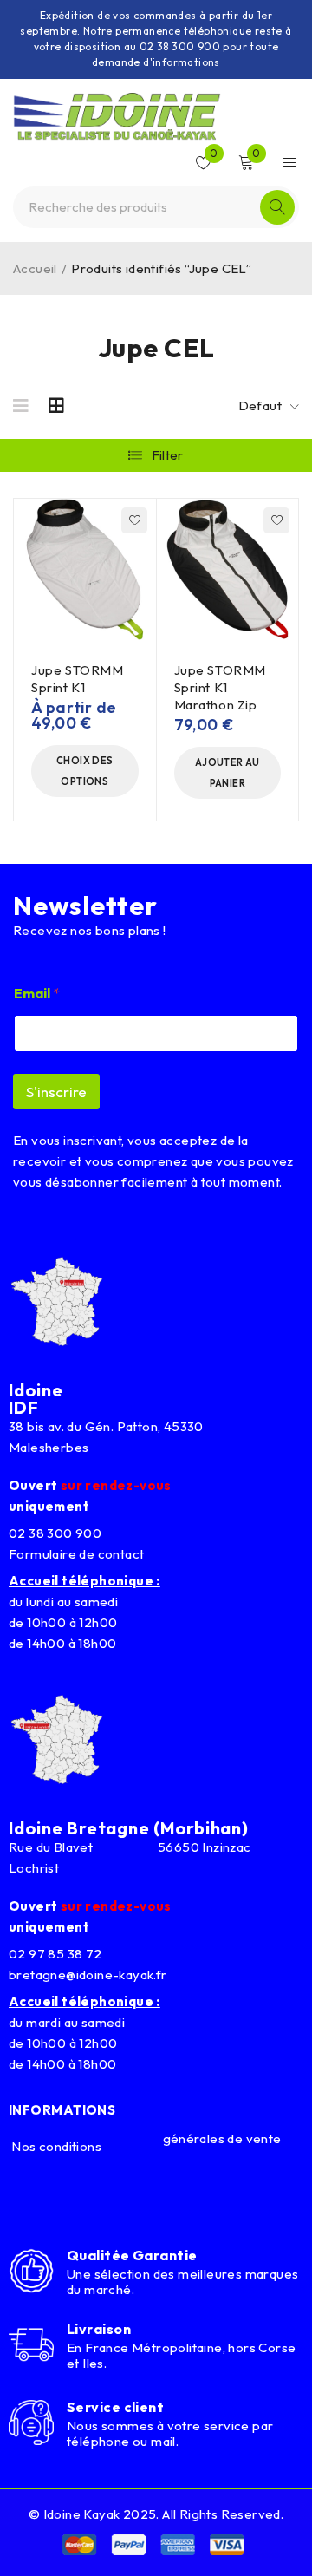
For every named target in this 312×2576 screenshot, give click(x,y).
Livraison (99, 2329)
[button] (228, 773)
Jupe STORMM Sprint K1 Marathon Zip (221, 687)
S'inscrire (56, 1092)
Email (37, 994)
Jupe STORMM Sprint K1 (78, 679)
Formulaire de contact (76, 1554)
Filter (168, 455)
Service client (115, 2407)
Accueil (35, 268)
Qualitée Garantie (132, 2255)
